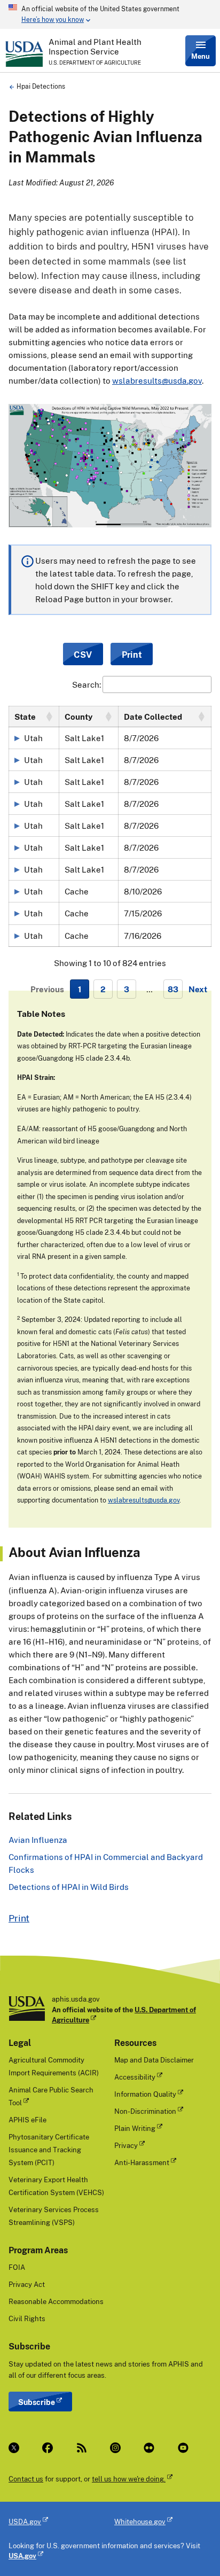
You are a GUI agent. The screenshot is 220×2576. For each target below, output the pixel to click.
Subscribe (37, 2402)
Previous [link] (47, 989)
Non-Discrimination (145, 2111)
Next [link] (198, 989)
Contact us (26, 2479)
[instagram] (118, 2448)
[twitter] (17, 2448)
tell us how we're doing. (129, 2479)
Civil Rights (27, 2318)
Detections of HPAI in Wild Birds (69, 1887)
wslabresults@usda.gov (157, 380)
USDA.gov (25, 2521)
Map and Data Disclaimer (154, 2060)
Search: (87, 684)
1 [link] (80, 989)
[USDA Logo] (24, 54)
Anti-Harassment (142, 2162)
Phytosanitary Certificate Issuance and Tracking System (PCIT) (49, 2150)
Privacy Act (27, 2284)
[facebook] (50, 2448)
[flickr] (152, 2448)
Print (19, 1918)
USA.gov (22, 2556)
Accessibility (135, 2077)
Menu (201, 56)
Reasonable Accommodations (56, 2301)
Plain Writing (135, 2128)
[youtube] (186, 2448)
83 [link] (173, 989)
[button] (49, 717)
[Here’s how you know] (110, 14)
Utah (33, 738)
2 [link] (103, 989)
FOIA (17, 2267)
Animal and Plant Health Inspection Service (95, 46)
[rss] (85, 2448)
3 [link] (127, 989)
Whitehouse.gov (140, 2521)
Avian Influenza (38, 1840)
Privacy (126, 2145)
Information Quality (145, 2094)
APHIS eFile (27, 2120)
